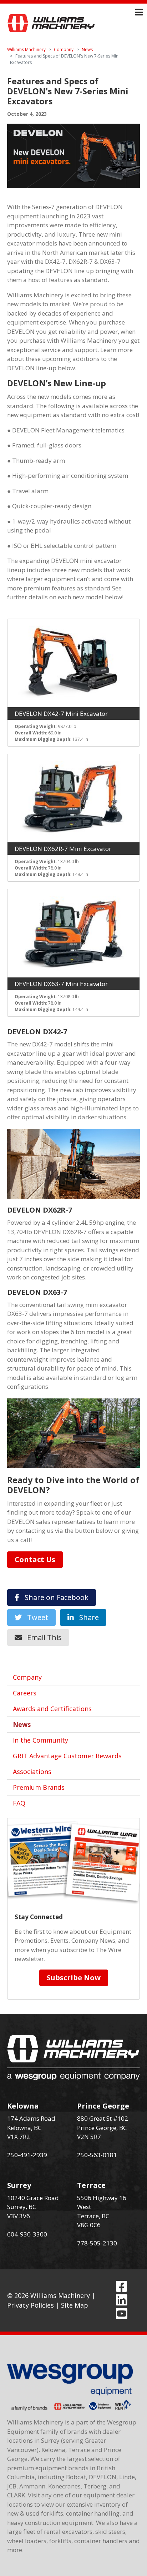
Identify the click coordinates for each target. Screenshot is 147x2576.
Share (86, 1617)
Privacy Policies (31, 2305)
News (87, 49)
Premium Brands (39, 1787)
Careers (25, 1693)
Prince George (103, 2106)
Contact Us (35, 1559)
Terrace (91, 2185)
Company (64, 49)
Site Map (75, 2305)
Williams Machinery (26, 49)
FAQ (19, 1803)
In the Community (40, 1740)
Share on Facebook (54, 1597)
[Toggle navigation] (139, 12)
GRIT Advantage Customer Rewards (67, 1756)
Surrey (19, 2185)
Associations (32, 1772)
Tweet (35, 1617)
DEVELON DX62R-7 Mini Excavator (63, 849)
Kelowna (23, 2106)
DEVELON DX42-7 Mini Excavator (61, 714)
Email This (42, 1637)
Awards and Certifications (52, 1709)
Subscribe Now (74, 1978)
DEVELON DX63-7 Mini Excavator (61, 984)
